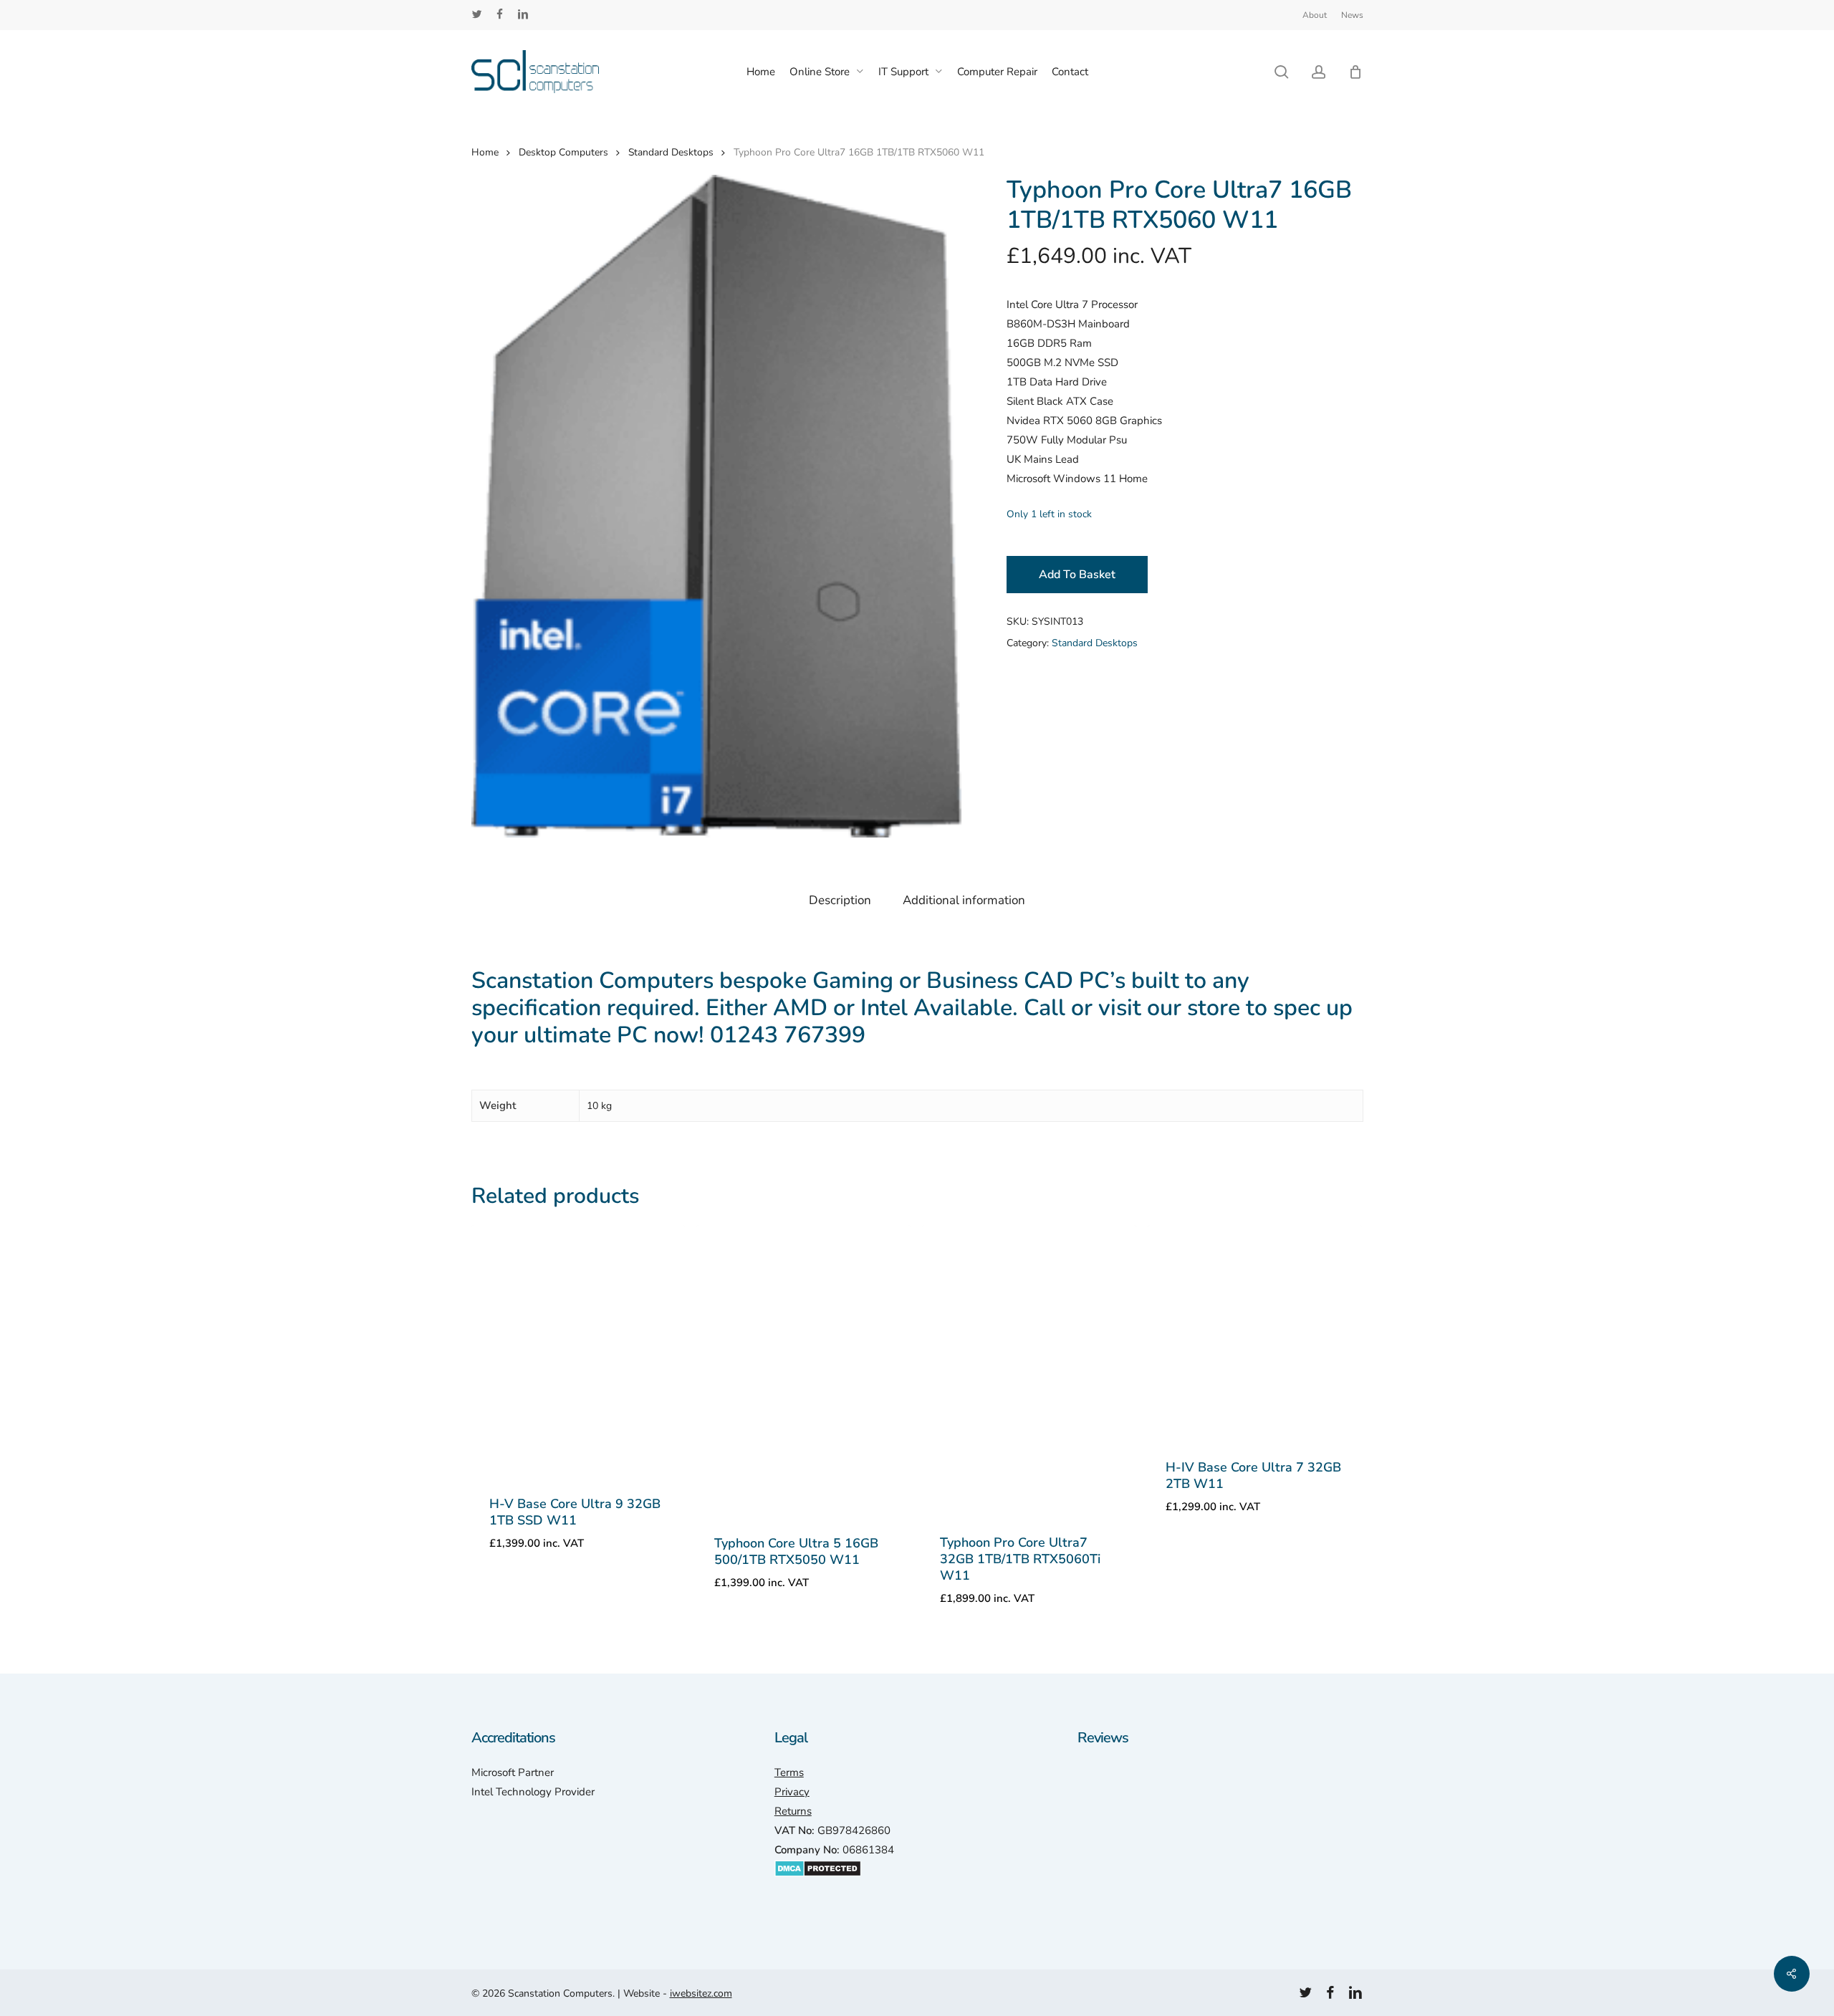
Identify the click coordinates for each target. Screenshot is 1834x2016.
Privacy (792, 1792)
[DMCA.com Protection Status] (818, 1884)
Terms (789, 1772)
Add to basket (1077, 575)
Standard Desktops (671, 152)
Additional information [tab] (964, 900)
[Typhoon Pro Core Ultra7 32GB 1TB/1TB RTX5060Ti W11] (1029, 1369)
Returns (793, 1811)
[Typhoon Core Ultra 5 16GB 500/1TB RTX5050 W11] (803, 1370)
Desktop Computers (563, 152)
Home (485, 152)
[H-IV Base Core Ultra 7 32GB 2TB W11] (1255, 1332)
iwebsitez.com (701, 1993)
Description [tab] (840, 900)
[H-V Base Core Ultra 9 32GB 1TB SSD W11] (578, 1350)
